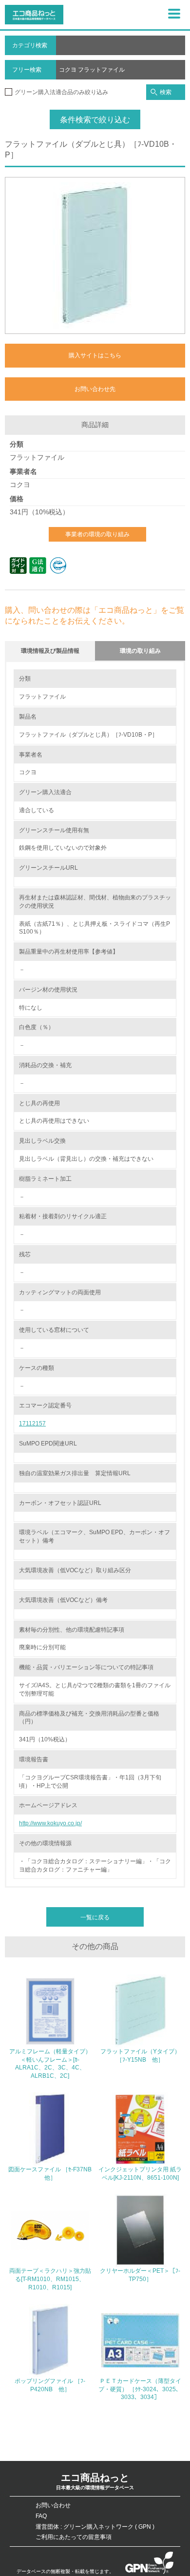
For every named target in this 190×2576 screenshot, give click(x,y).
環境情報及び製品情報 (50, 651)
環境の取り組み (140, 651)
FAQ (41, 2516)
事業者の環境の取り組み (97, 534)
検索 (166, 92)
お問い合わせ (53, 2505)
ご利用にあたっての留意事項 (74, 2537)
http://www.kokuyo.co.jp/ (50, 1823)
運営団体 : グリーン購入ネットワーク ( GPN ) (95, 2527)
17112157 (32, 1424)
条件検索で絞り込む (95, 120)
